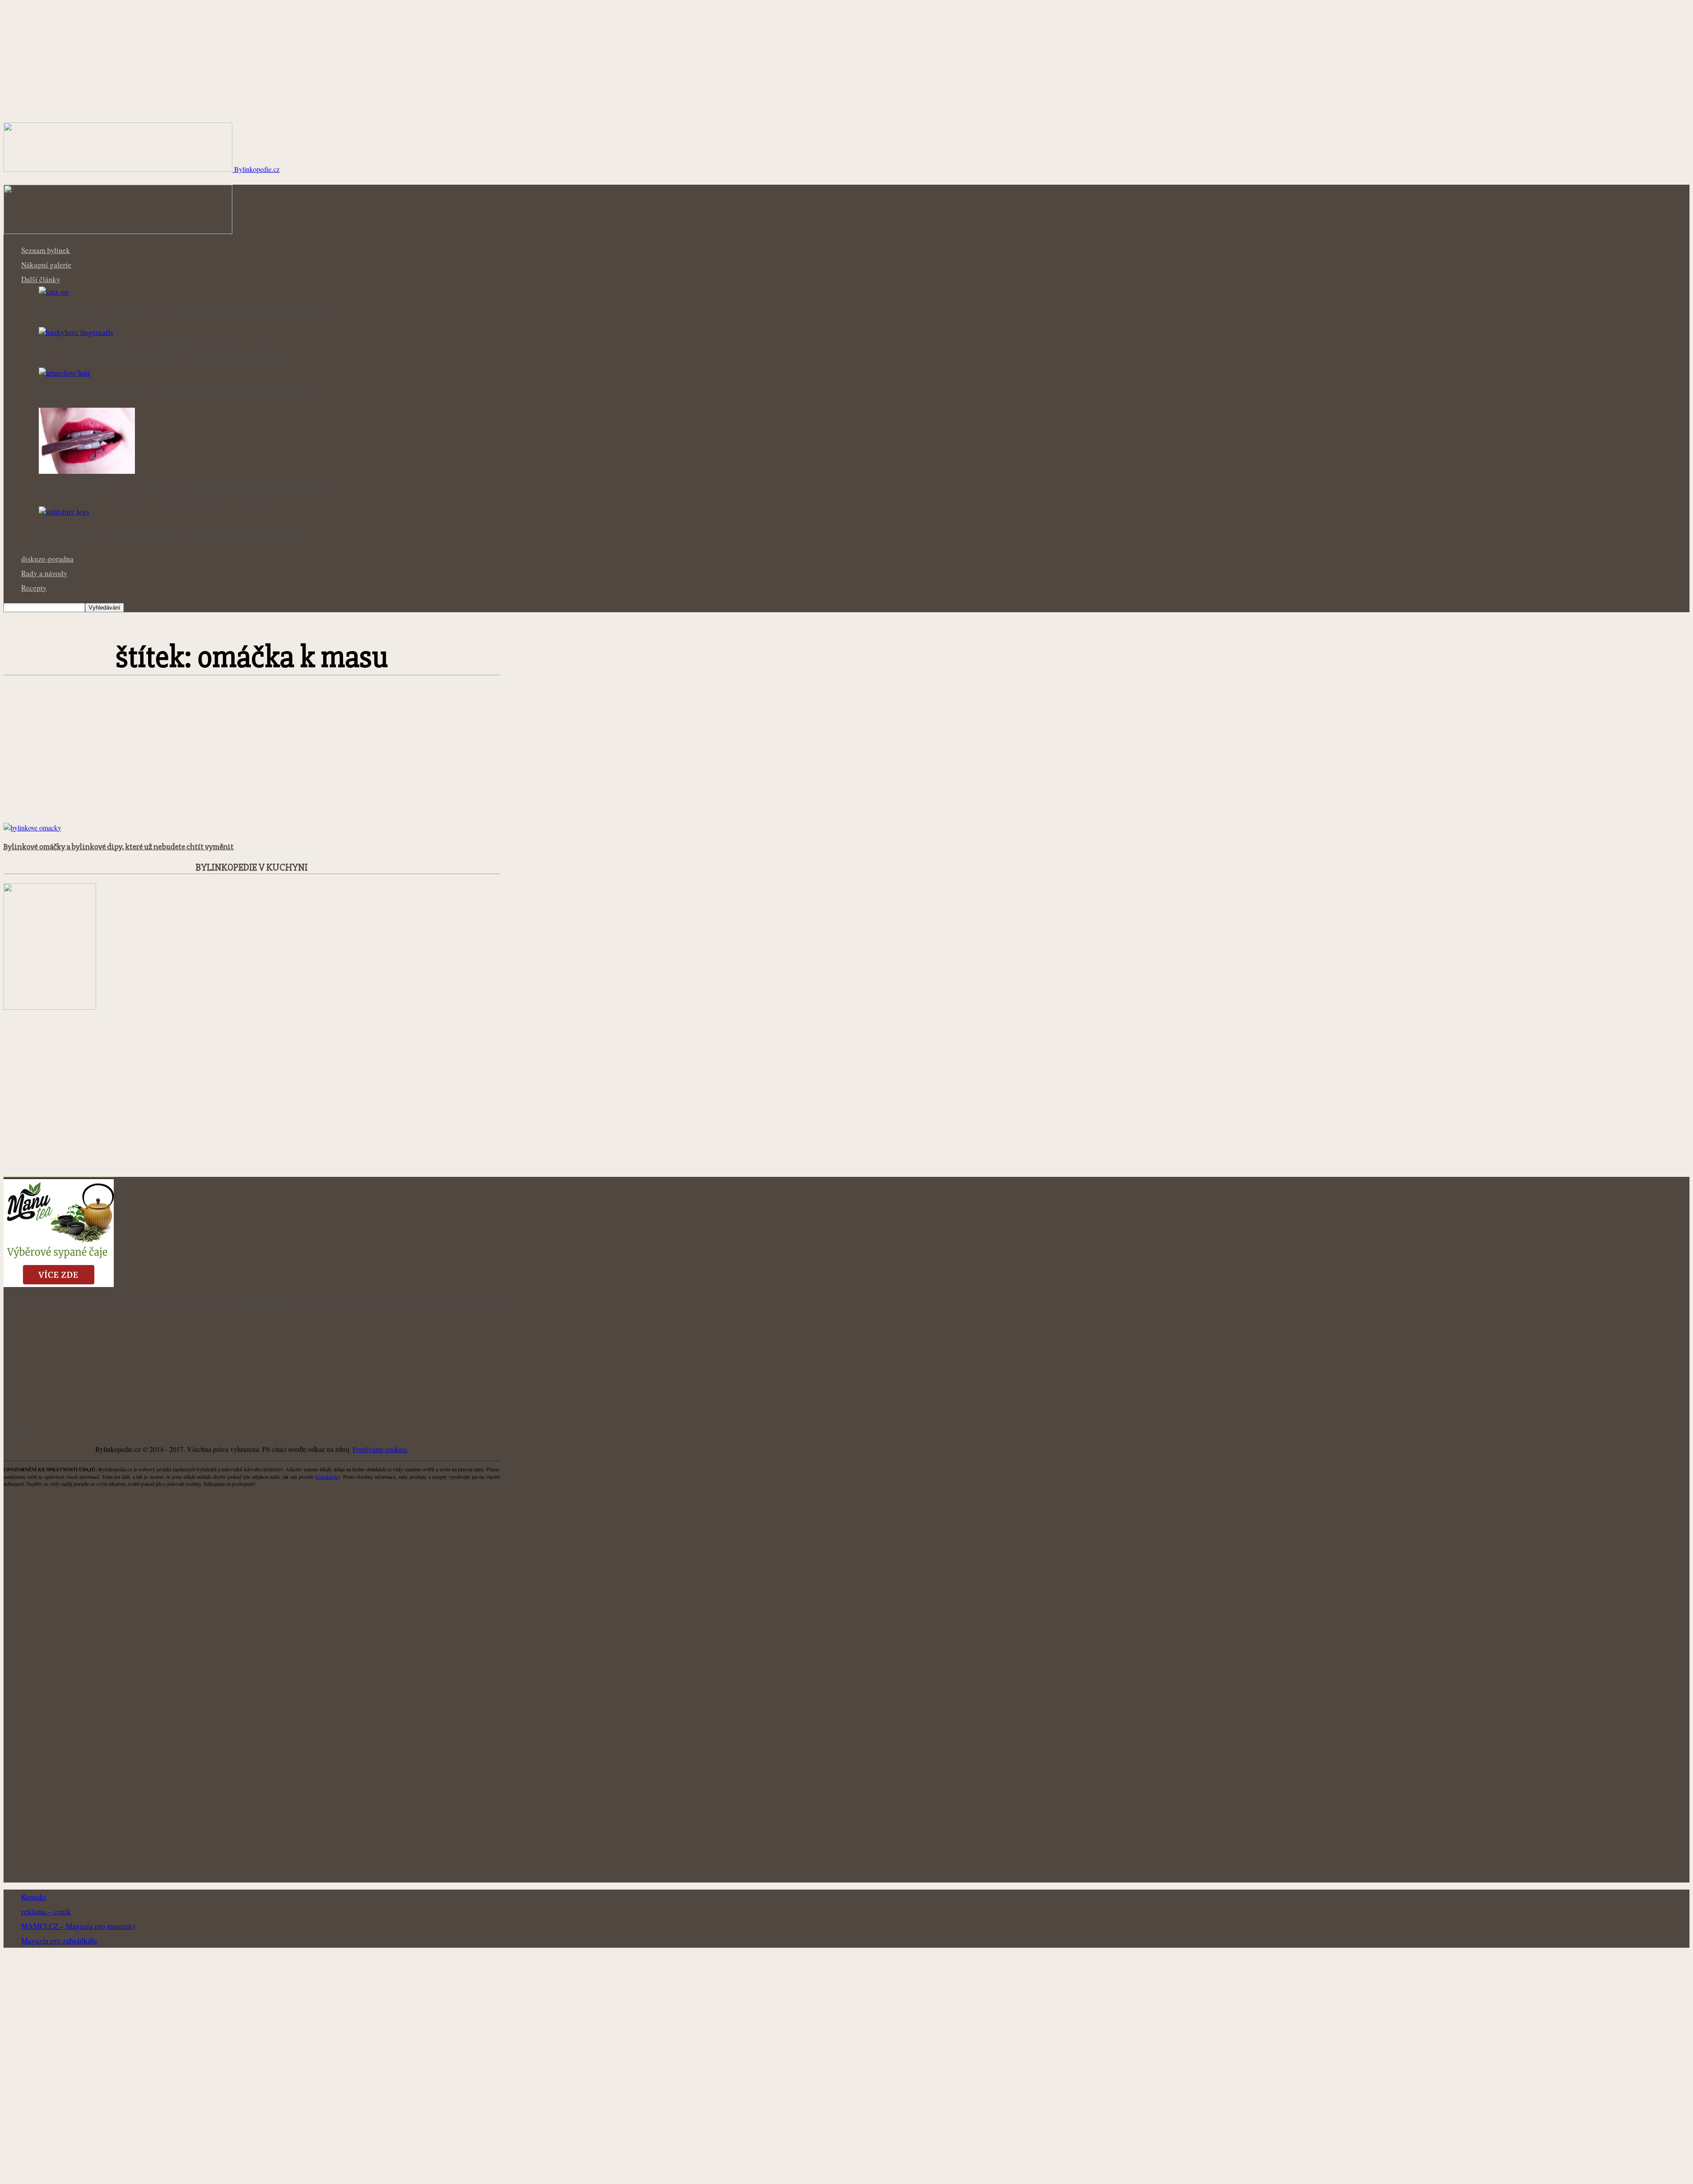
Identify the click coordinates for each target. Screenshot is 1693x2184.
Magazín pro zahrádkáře (59, 1940)
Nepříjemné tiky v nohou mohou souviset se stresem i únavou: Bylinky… (169, 532)
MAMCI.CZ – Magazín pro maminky (79, 1926)
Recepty (34, 588)
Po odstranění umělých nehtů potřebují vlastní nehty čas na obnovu (162, 353)
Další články (41, 279)
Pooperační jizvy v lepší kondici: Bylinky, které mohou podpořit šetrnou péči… (180, 313)
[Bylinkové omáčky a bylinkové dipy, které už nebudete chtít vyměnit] (32, 828)
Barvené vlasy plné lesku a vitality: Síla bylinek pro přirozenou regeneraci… (176, 393)
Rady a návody (44, 573)
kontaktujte (327, 1477)
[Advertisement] (252, 758)
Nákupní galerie (46, 265)
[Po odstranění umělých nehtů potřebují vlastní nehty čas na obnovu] (76, 332)
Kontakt (34, 1897)
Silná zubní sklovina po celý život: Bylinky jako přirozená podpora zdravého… (180, 492)
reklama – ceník (46, 1911)
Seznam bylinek (46, 250)
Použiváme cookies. (380, 1449)
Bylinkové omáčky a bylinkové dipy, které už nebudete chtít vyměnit (119, 847)
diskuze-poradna (47, 559)
